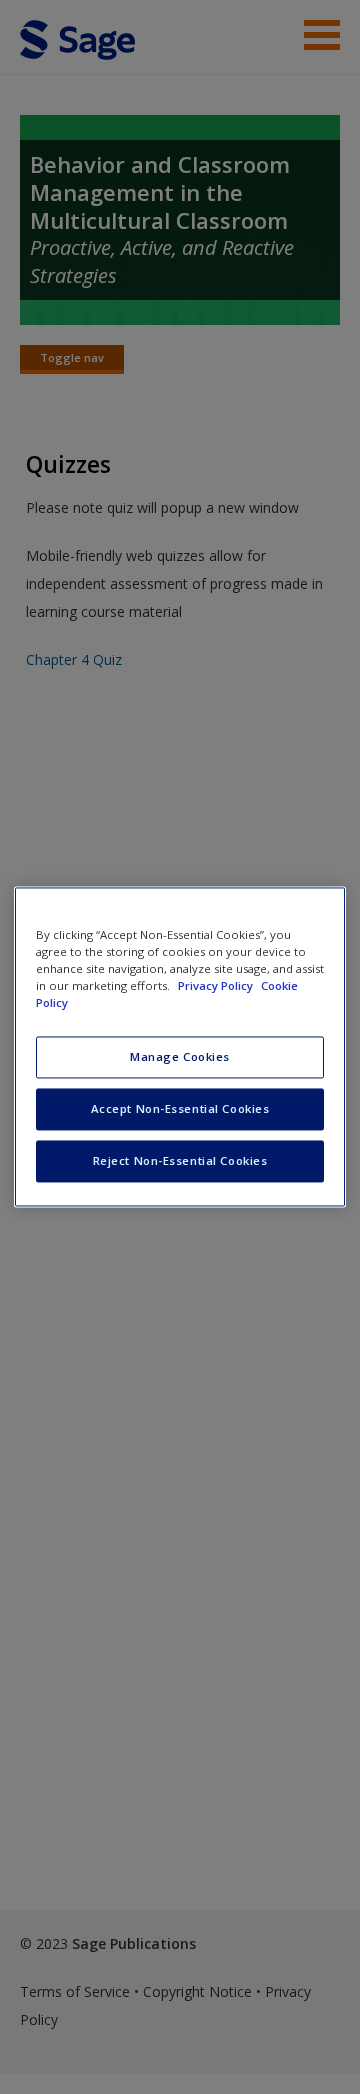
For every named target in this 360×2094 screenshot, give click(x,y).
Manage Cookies (180, 1057)
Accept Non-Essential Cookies (180, 1109)
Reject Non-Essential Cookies (180, 1161)
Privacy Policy (217, 986)
